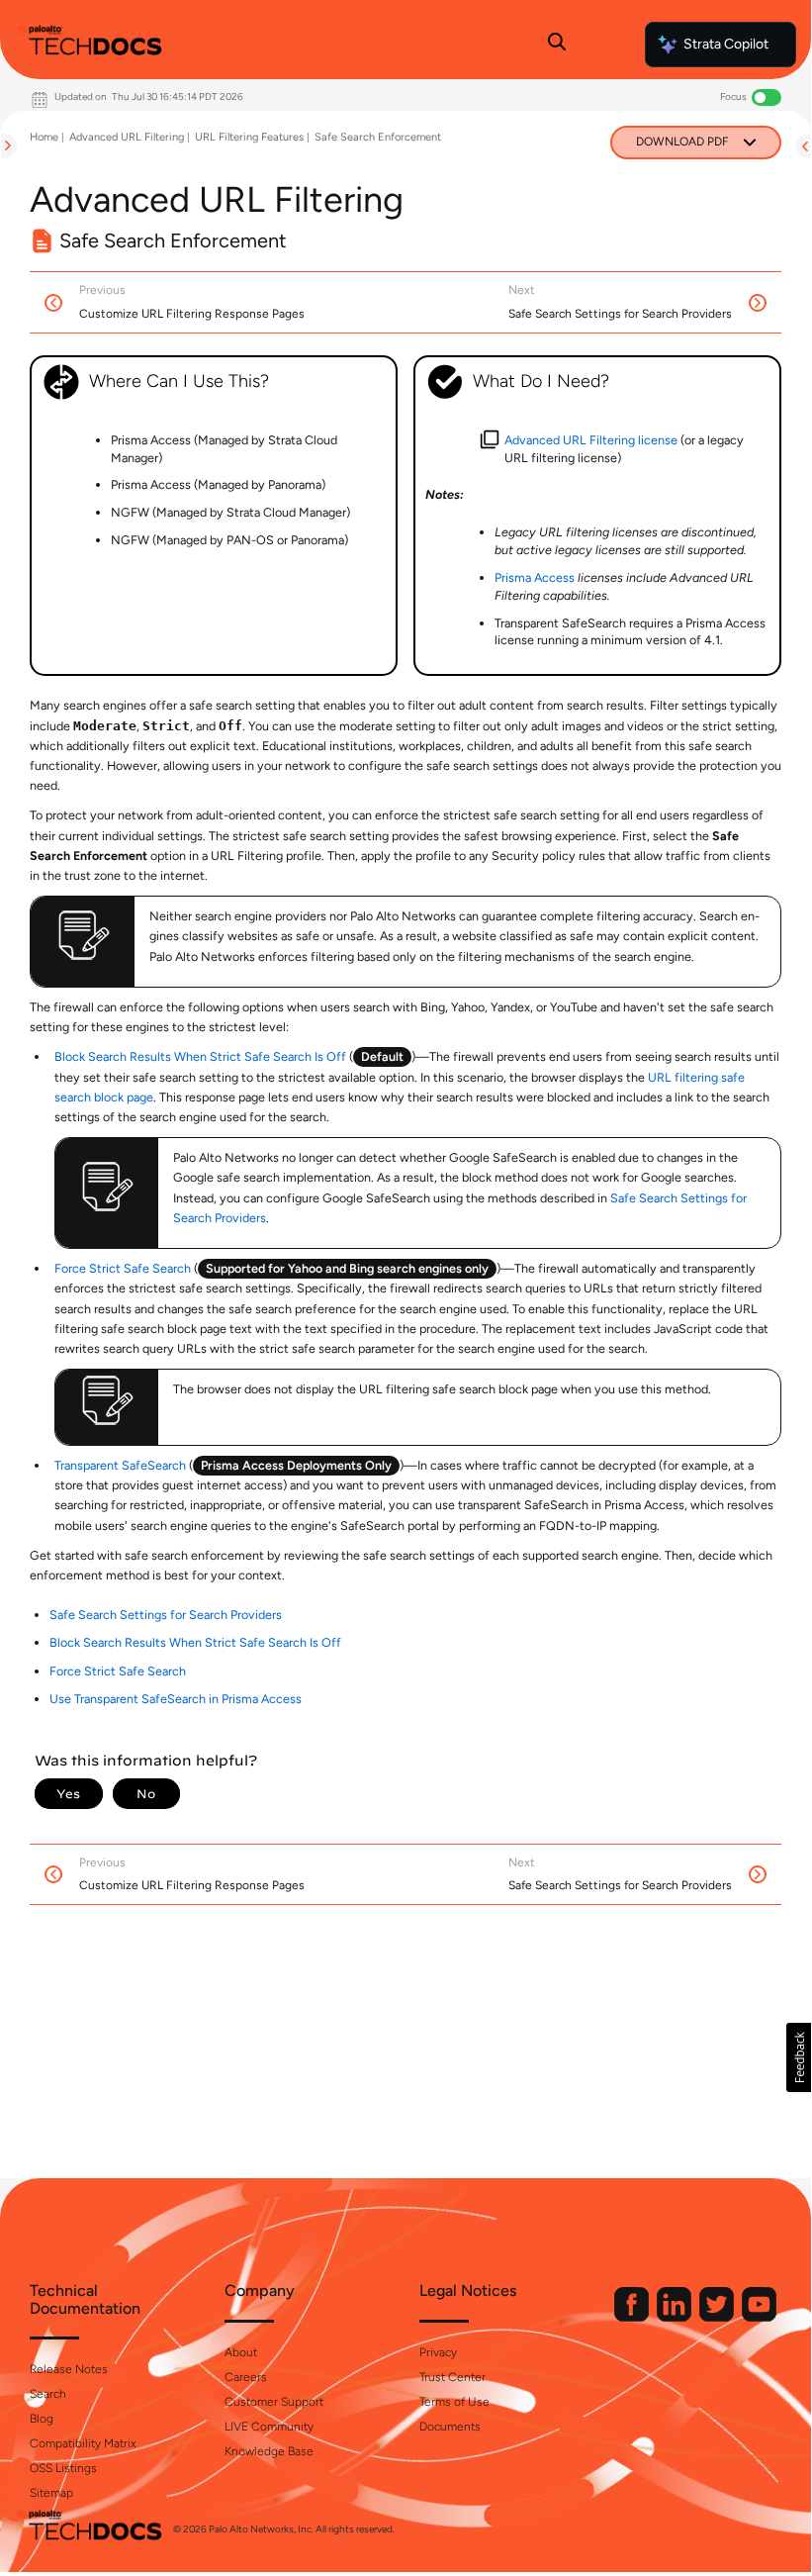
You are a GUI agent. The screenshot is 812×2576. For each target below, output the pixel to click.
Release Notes (69, 2369)
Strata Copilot (726, 44)
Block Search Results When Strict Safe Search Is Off (200, 1056)
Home (44, 137)
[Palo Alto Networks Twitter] (718, 2317)
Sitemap (51, 2493)
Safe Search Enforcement (378, 137)
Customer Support (274, 2402)
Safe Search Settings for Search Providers (166, 1615)
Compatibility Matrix (83, 2443)
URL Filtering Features (249, 137)
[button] (799, 2057)
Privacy (438, 2352)
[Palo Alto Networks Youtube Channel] (759, 2317)
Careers (246, 2377)
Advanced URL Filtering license (591, 440)
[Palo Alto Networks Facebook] (633, 2317)
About (241, 2352)
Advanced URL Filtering (127, 137)
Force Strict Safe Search (123, 1268)
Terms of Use (454, 2402)
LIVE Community (269, 2427)
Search (48, 2394)
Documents (450, 2427)
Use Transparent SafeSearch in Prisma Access (176, 1699)
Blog (42, 2419)
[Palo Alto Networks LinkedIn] (676, 2317)
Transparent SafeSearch (120, 1465)
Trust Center (452, 2377)
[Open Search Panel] (557, 45)
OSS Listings (63, 2468)
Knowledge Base (269, 2451)
